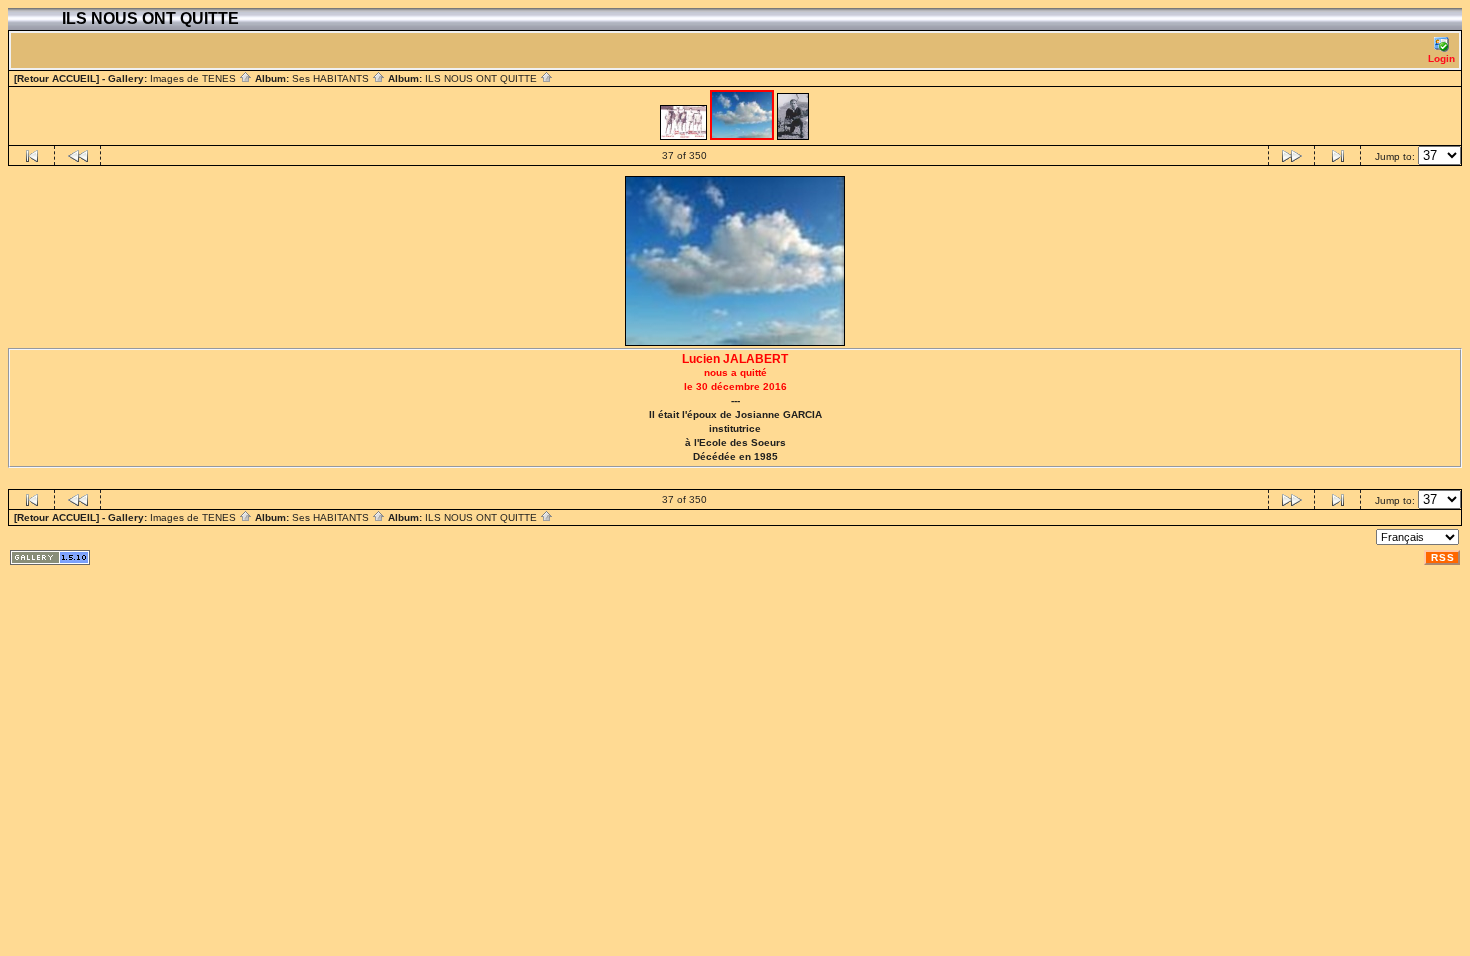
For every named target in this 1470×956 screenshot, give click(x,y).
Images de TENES (194, 78)
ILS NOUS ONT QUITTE (482, 78)
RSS (1443, 557)
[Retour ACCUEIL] (56, 78)
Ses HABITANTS (332, 78)
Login (1441, 58)
